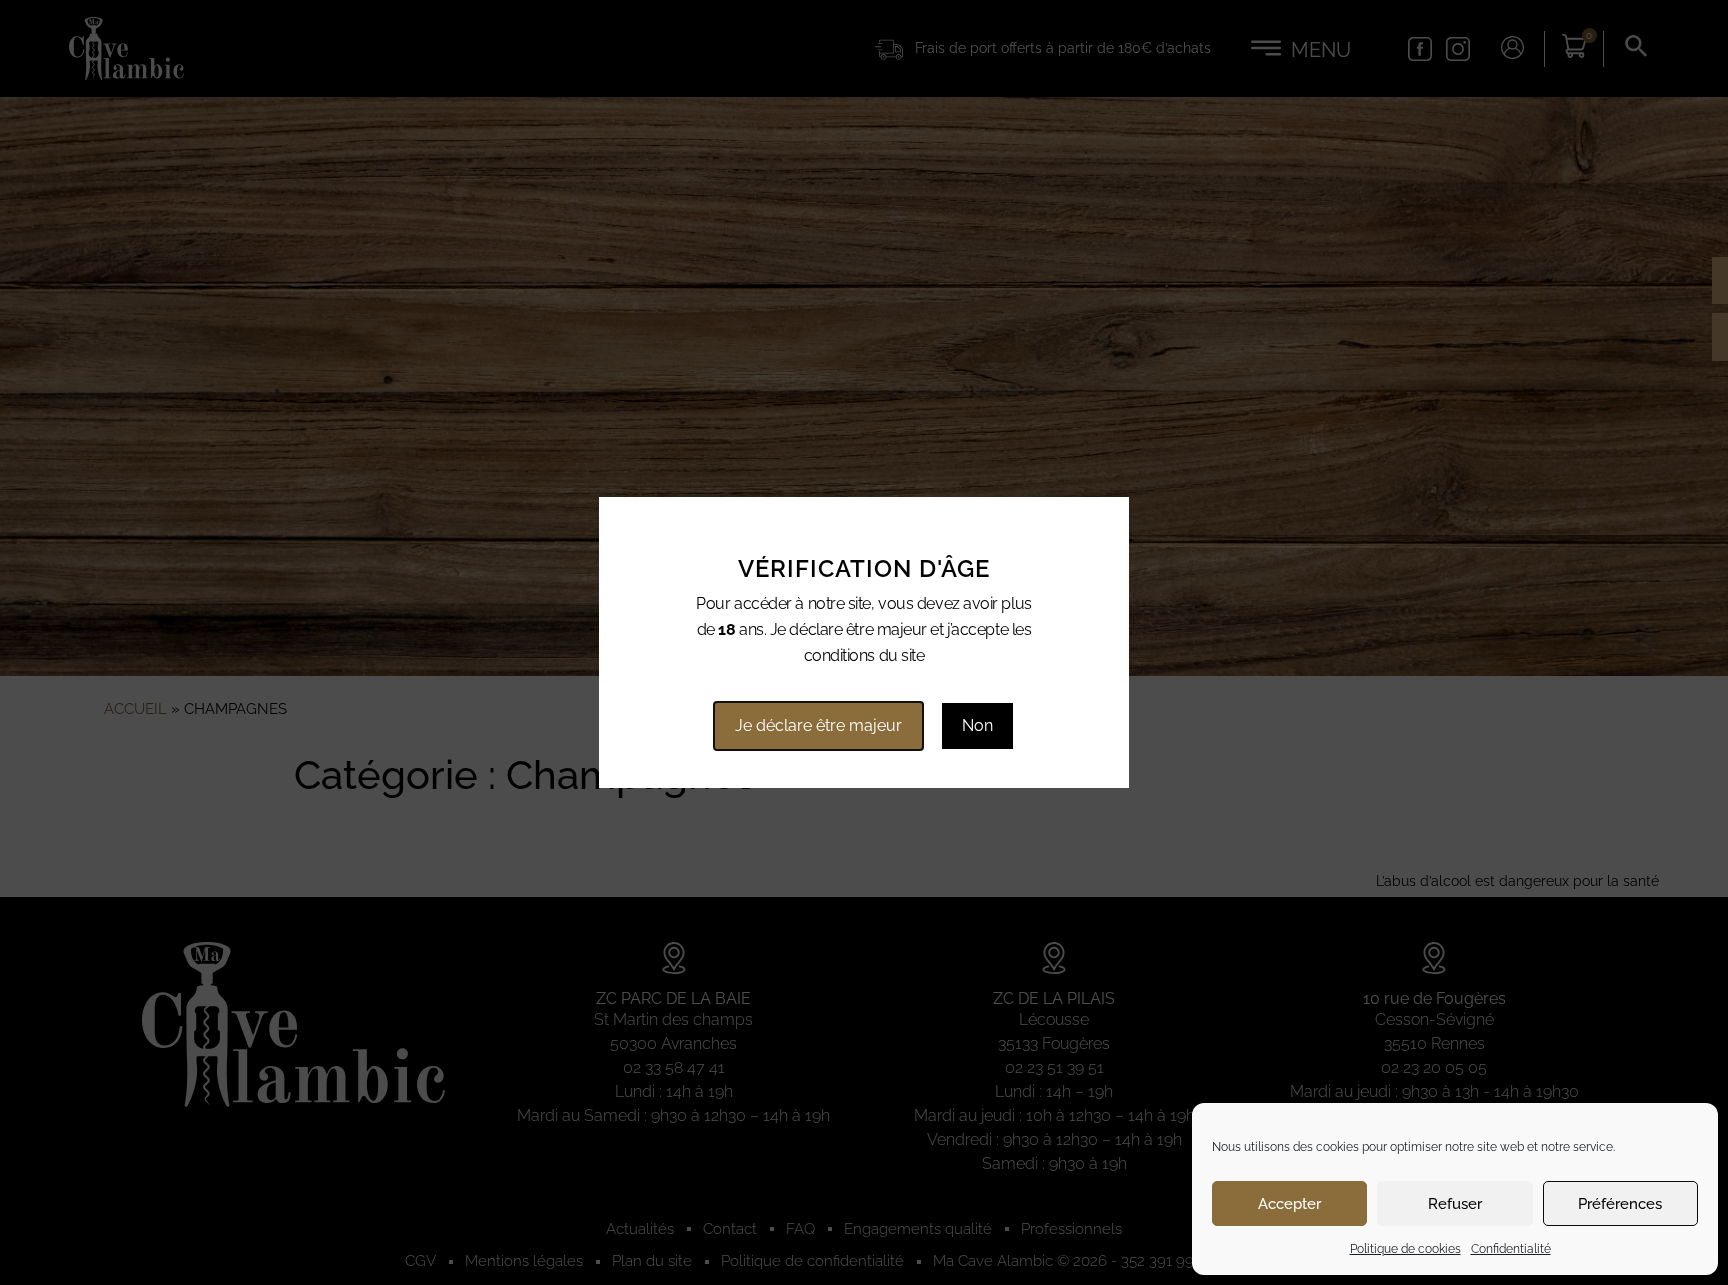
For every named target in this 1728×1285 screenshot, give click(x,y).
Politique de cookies (1405, 1249)
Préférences (1620, 1204)
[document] (864, 642)
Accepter (1289, 1204)
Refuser (1455, 1204)
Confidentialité (1511, 1249)
